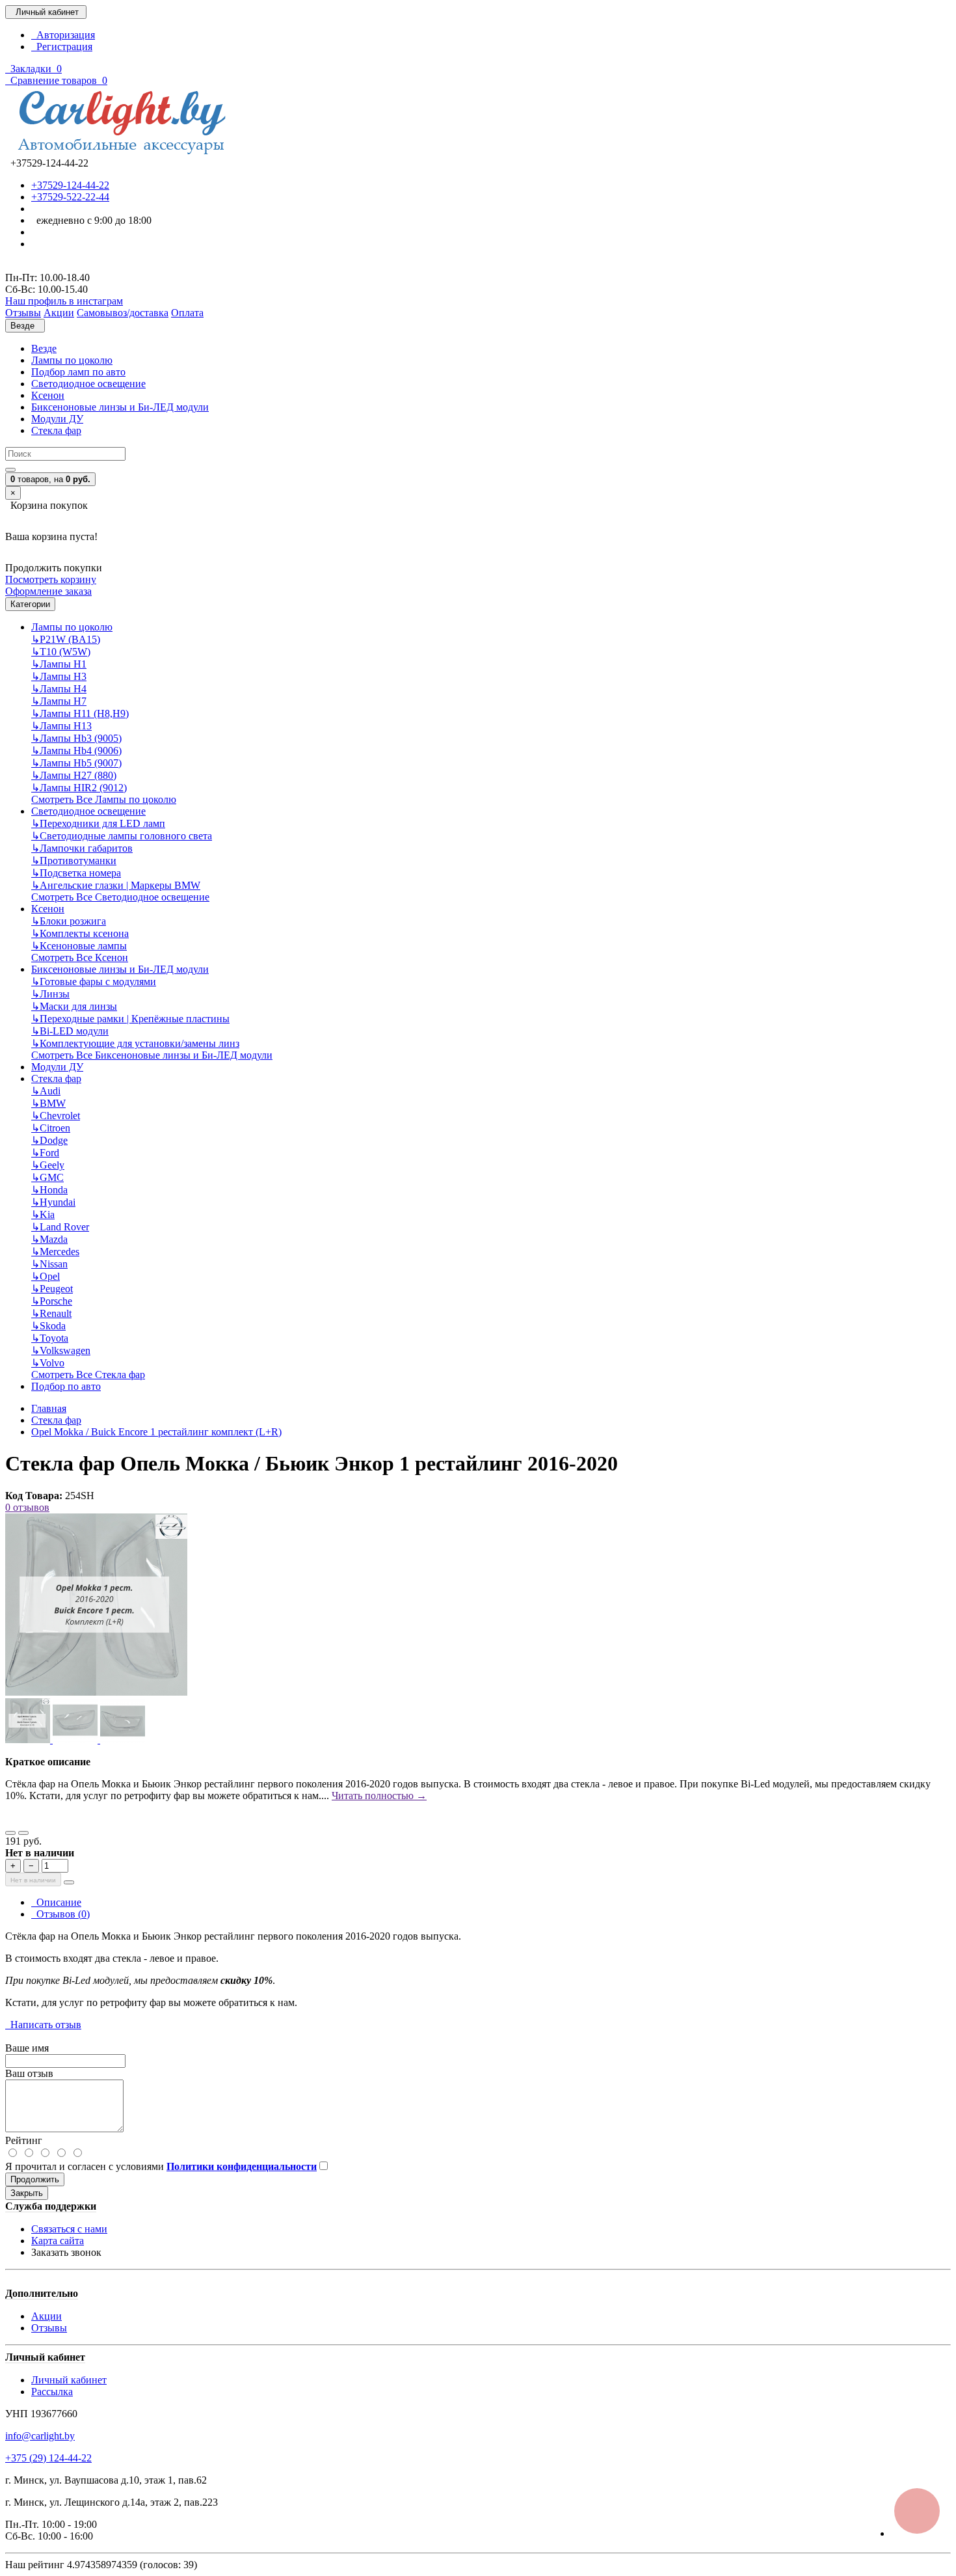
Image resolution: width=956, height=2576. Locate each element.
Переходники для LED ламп (98, 823)
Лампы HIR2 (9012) (79, 788)
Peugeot (52, 1289)
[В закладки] (10, 1833)
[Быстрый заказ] (69, 1882)
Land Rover (60, 1227)
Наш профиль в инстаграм (64, 301)
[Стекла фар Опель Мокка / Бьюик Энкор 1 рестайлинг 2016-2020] (96, 1692)
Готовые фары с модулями (94, 982)
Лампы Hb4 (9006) (76, 751)
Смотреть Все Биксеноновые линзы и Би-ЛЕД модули (152, 1055)
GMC (47, 1177)
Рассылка (52, 2392)
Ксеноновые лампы (79, 946)
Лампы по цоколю (72, 360)
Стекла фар (56, 430)
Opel (46, 1276)
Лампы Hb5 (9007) (76, 763)
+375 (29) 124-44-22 (48, 2458)
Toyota (50, 1338)
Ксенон (48, 395)
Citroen (51, 1128)
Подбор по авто (66, 1386)
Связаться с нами (69, 2229)
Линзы (50, 994)
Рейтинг (24, 2140)
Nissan (49, 1264)
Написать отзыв (43, 2025)
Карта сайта (58, 2241)
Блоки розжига (69, 921)
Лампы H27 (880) (74, 775)
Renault (51, 1313)
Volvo (48, 1363)
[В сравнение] (23, 1833)
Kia (43, 1214)
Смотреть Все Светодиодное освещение (120, 897)
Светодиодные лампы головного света (122, 836)
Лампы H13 (61, 726)
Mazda (49, 1239)
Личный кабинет (69, 2380)
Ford (45, 1153)
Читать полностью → (379, 1796)
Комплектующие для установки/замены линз (135, 1043)
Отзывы (49, 2328)
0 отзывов (27, 1507)
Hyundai (53, 1202)
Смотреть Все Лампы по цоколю (104, 799)
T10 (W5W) (61, 652)
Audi (46, 1091)
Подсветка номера (76, 873)
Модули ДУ (57, 419)
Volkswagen (61, 1350)
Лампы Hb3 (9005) (76, 738)
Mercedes (55, 1252)
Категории (30, 604)
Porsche (52, 1301)
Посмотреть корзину (51, 579)
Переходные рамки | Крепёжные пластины (130, 1019)
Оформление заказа (48, 591)
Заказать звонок (66, 2252)
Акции (46, 2316)
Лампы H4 (59, 689)
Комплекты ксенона (80, 933)
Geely (48, 1165)
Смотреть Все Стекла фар (88, 1375)
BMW (48, 1103)
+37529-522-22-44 (70, 197)
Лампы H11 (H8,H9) (80, 713)
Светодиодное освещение (88, 384)
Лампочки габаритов (82, 848)
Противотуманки (74, 861)
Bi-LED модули (70, 1031)
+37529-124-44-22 (70, 185)
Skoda (48, 1326)
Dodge (49, 1140)
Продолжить (35, 2179)
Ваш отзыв (29, 2073)
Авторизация (63, 35)
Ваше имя (27, 2048)
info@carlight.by (40, 2436)
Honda (49, 1190)
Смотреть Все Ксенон (80, 957)
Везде (44, 348)
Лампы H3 (59, 676)
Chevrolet (56, 1116)
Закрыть (27, 2193)
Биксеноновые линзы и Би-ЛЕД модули (120, 407)
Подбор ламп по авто (78, 372)
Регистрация (62, 47)
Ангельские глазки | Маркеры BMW (116, 885)
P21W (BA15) (66, 639)
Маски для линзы (74, 1006)
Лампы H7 (59, 701)
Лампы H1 (59, 664)
